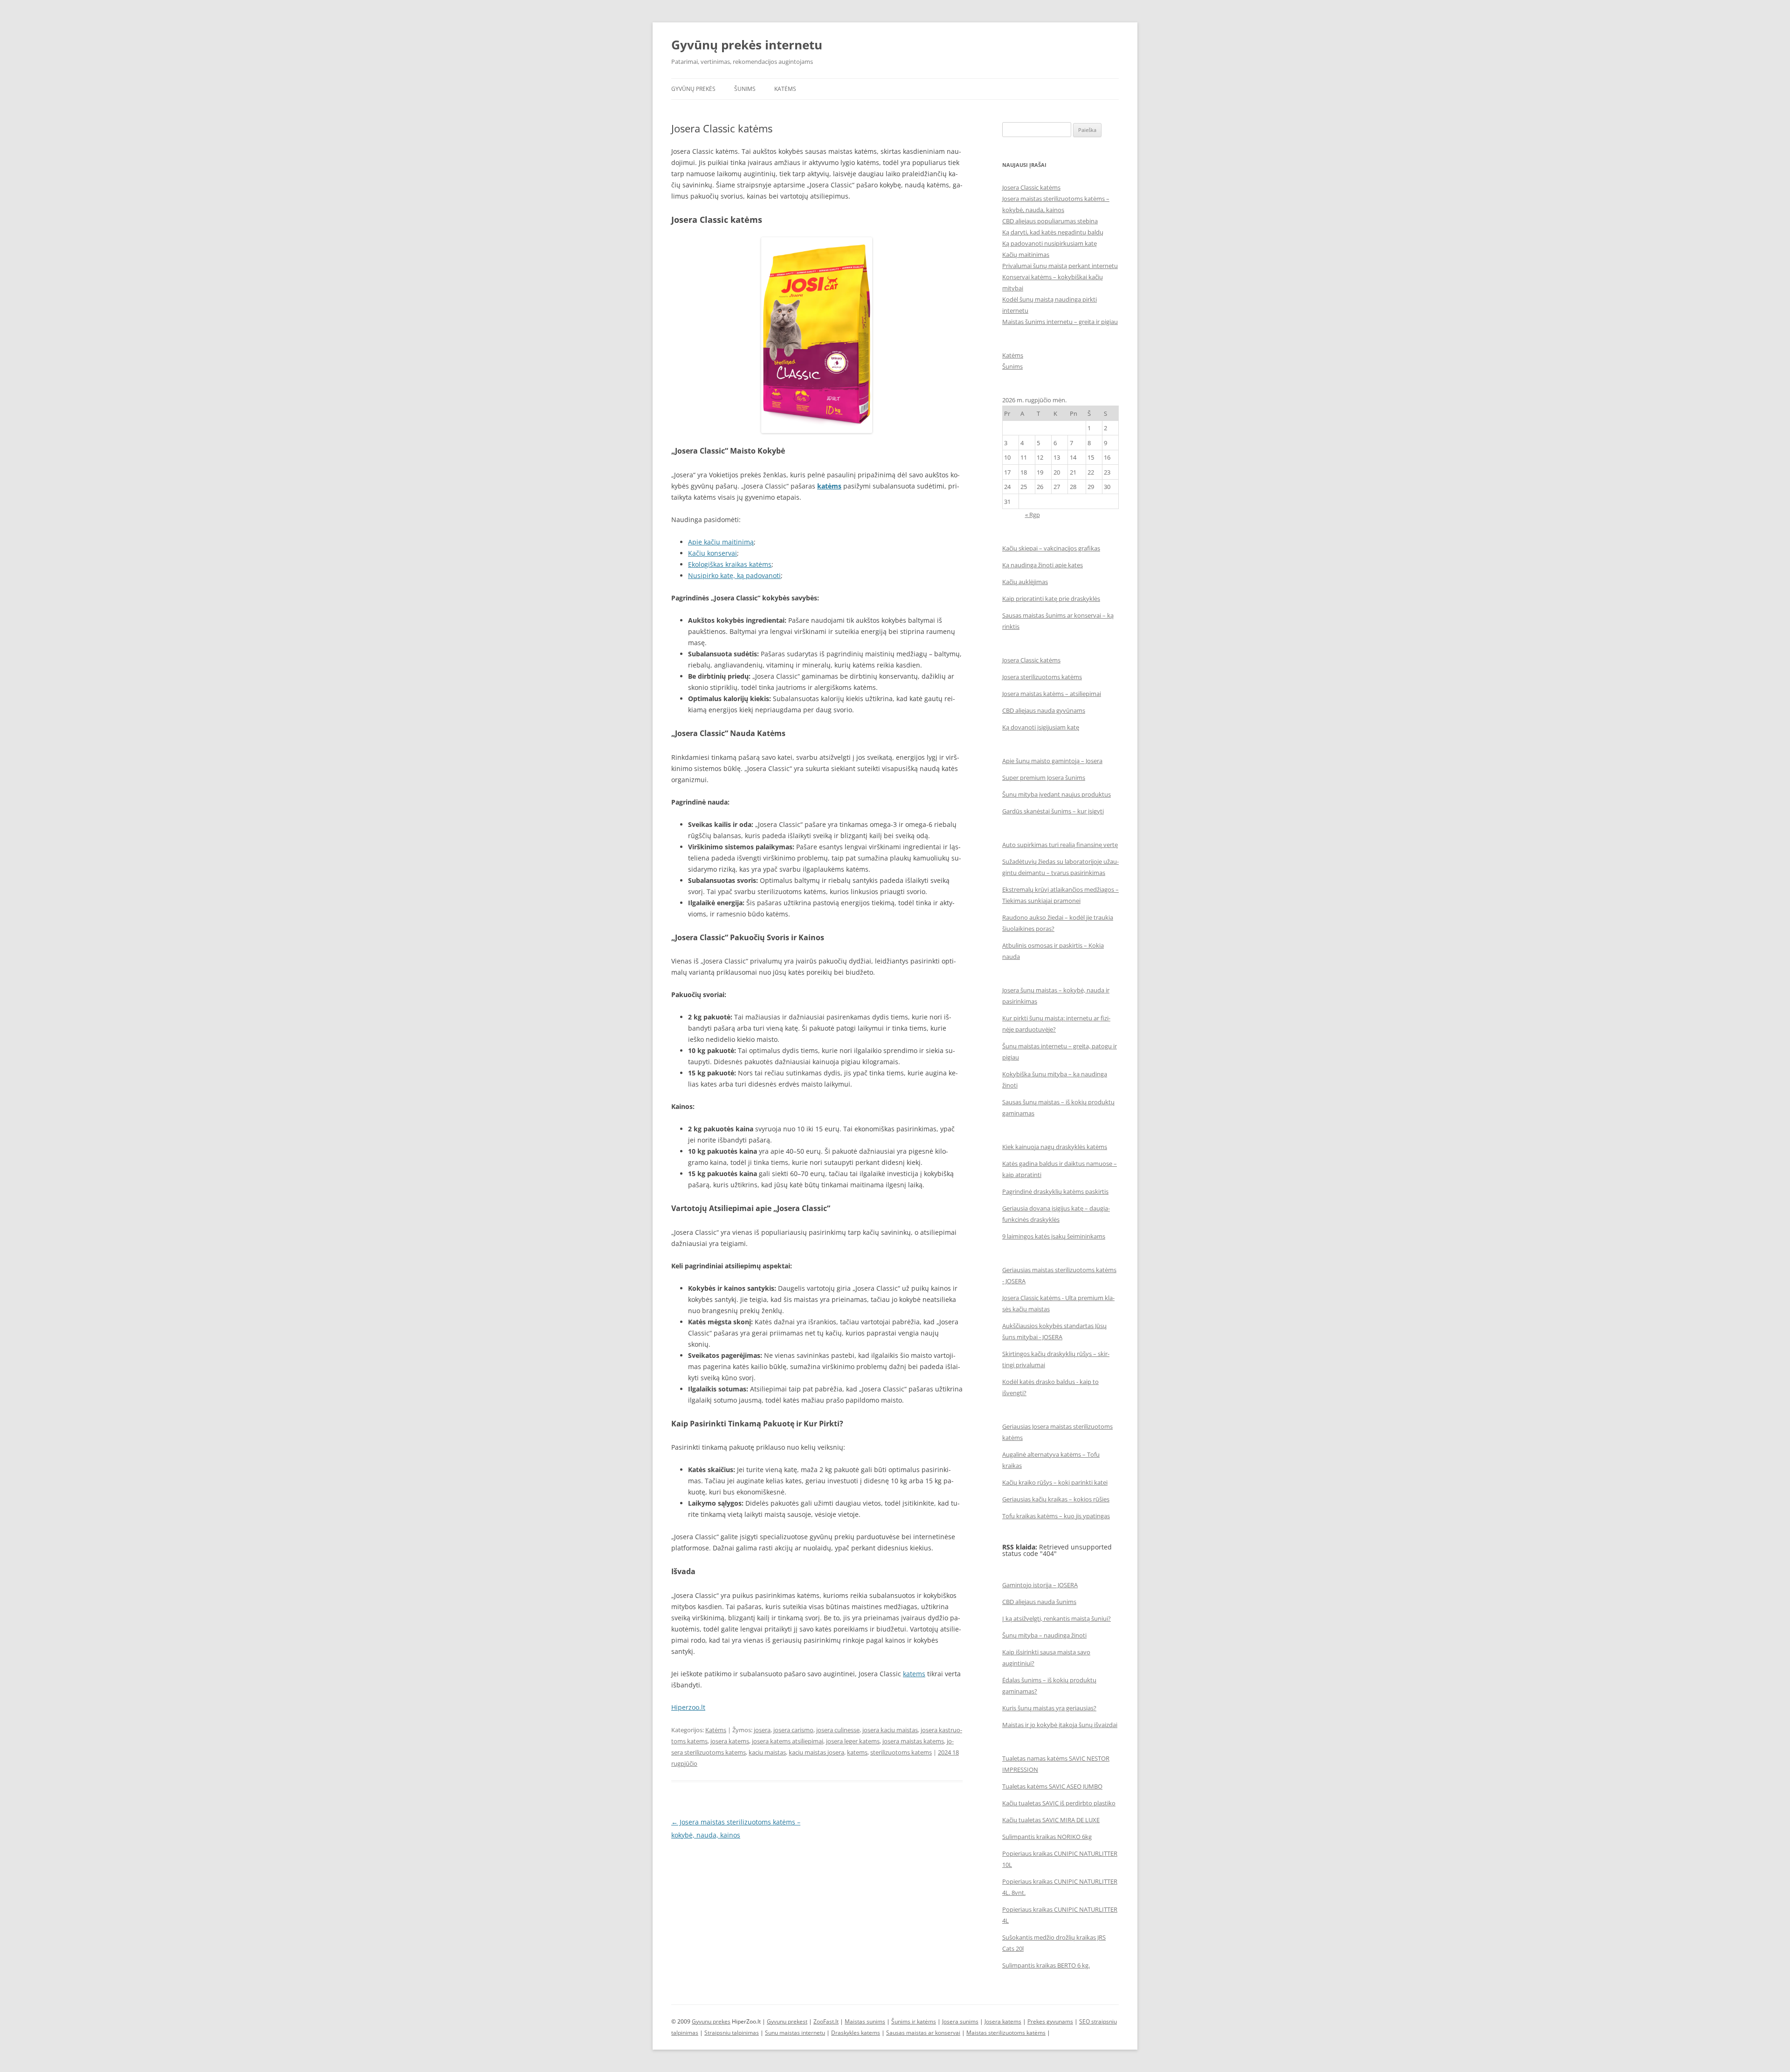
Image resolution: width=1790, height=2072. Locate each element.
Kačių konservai (713, 553)
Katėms (785, 89)
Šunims (745, 89)
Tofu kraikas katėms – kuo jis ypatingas (1056, 1516)
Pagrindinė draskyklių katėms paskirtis (1055, 1191)
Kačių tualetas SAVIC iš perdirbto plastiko (1059, 1803)
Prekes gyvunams (1050, 2021)
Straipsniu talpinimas (732, 2033)
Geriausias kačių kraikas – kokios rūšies (1056, 1499)
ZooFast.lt (826, 2021)
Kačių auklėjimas (1025, 582)
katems (914, 1674)
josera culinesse (838, 1730)
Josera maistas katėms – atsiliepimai (1052, 694)
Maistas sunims (865, 2021)
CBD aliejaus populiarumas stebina (1050, 221)
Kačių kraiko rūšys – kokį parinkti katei (1055, 1482)
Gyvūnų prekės (693, 89)
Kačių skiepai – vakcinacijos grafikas (1051, 548)
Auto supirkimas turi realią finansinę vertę (1060, 845)
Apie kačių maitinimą (721, 542)
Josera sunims (960, 2021)
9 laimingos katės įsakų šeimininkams (1054, 1236)
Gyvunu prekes (711, 2021)
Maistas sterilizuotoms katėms (1006, 2033)
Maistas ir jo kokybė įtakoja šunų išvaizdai (1060, 1725)
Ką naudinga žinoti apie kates (1043, 565)
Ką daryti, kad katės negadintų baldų (1053, 232)
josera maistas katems (913, 1741)
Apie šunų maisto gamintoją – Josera (1052, 761)
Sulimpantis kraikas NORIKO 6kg (1047, 1837)
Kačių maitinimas (1026, 255)
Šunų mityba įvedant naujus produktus (1057, 794)
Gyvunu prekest (787, 2021)
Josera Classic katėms (1031, 187)
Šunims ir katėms (914, 2021)
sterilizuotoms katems (901, 1752)
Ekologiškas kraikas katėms (730, 564)
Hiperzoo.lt (688, 1707)
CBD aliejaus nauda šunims (1039, 1602)
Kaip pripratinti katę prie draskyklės (1051, 599)
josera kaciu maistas (890, 1730)
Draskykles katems (856, 2033)
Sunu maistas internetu (795, 2033)
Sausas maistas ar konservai (923, 2033)
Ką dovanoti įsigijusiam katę (1041, 727)
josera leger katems (853, 1741)
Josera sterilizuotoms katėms (1042, 677)
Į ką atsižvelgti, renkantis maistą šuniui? (1057, 1618)
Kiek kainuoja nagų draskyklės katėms (1055, 1147)
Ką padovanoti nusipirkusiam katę (1050, 243)
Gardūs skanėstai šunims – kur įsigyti (1053, 811)
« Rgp (1033, 515)
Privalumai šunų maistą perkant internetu (1060, 266)
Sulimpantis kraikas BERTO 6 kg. (1046, 1965)
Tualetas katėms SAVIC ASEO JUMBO (1052, 1786)
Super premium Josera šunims (1044, 778)
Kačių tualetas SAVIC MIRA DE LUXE (1051, 1820)
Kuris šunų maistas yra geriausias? (1049, 1708)
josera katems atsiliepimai (788, 1741)
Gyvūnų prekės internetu (747, 45)
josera (762, 1730)
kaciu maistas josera (816, 1752)
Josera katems (1003, 2021)
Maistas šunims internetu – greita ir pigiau (1060, 322)
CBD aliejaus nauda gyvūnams (1044, 710)
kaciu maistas (767, 1752)
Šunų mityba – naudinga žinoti (1044, 1635)
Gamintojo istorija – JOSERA (1040, 1585)
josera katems (730, 1741)
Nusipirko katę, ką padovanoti (734, 575)
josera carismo (793, 1730)
